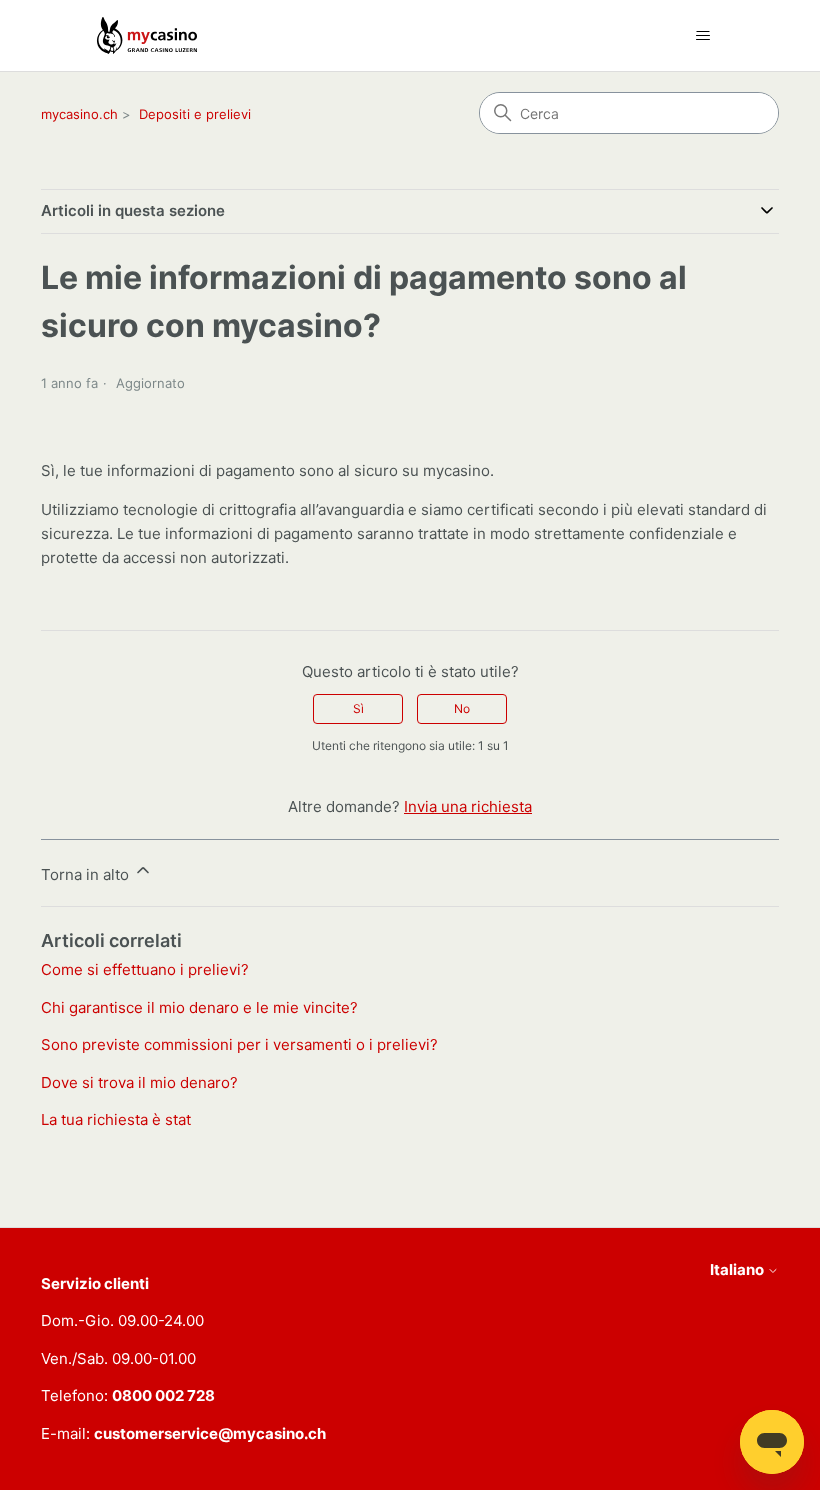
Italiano (738, 1269)
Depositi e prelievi (195, 114)
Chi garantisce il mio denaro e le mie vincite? (199, 1007)
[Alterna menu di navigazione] (702, 36)
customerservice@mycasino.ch (210, 1433)
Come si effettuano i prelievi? (145, 969)
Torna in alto (87, 874)
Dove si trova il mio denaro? (139, 1082)
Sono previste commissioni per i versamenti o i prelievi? (239, 1044)
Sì (358, 708)
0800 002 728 (163, 1395)
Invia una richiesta (468, 806)
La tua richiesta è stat (116, 1119)
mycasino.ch (79, 114)
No (462, 708)
